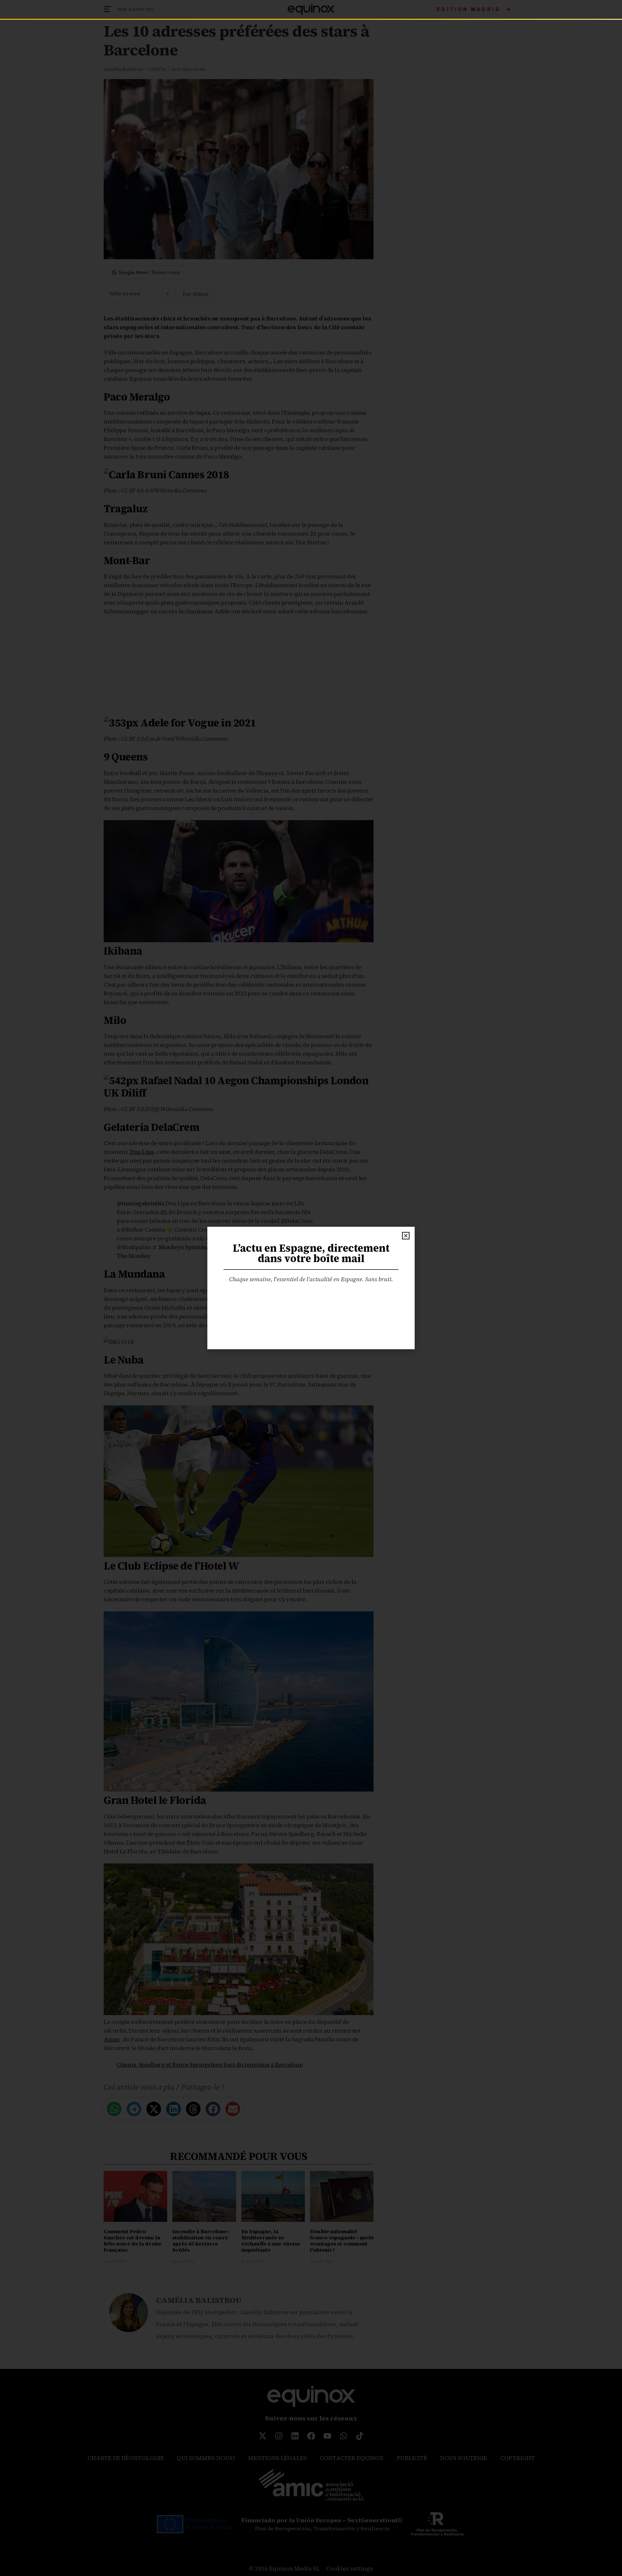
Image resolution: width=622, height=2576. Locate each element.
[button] (406, 1236)
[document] (311, 1288)
